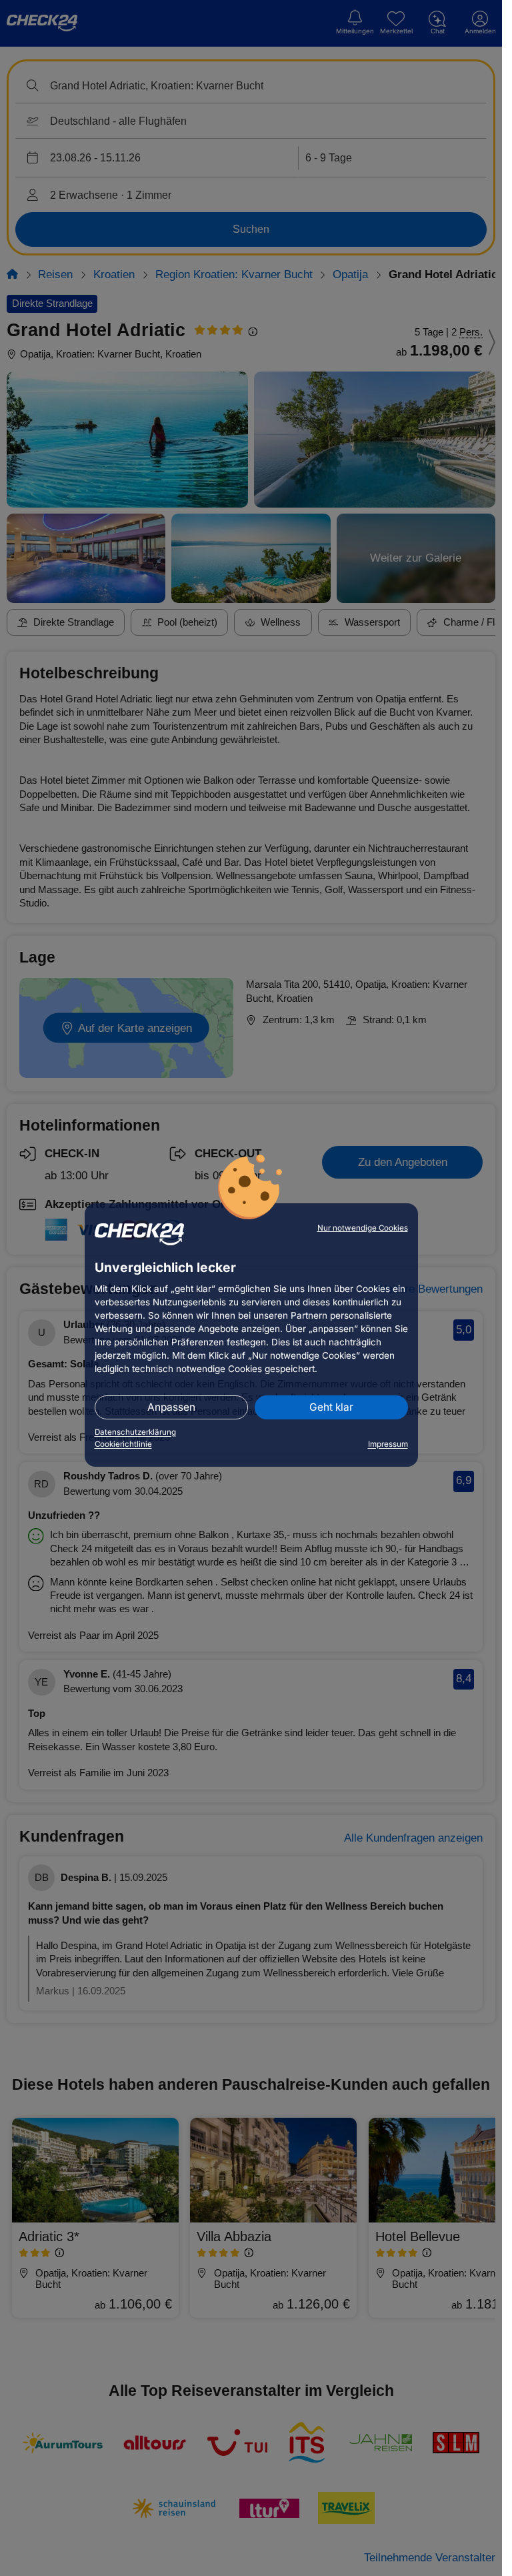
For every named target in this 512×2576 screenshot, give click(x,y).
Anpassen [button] (171, 1407)
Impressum (388, 1444)
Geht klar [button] (331, 1407)
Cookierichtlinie (123, 1444)
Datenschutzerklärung (135, 1432)
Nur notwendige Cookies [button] (363, 1228)
